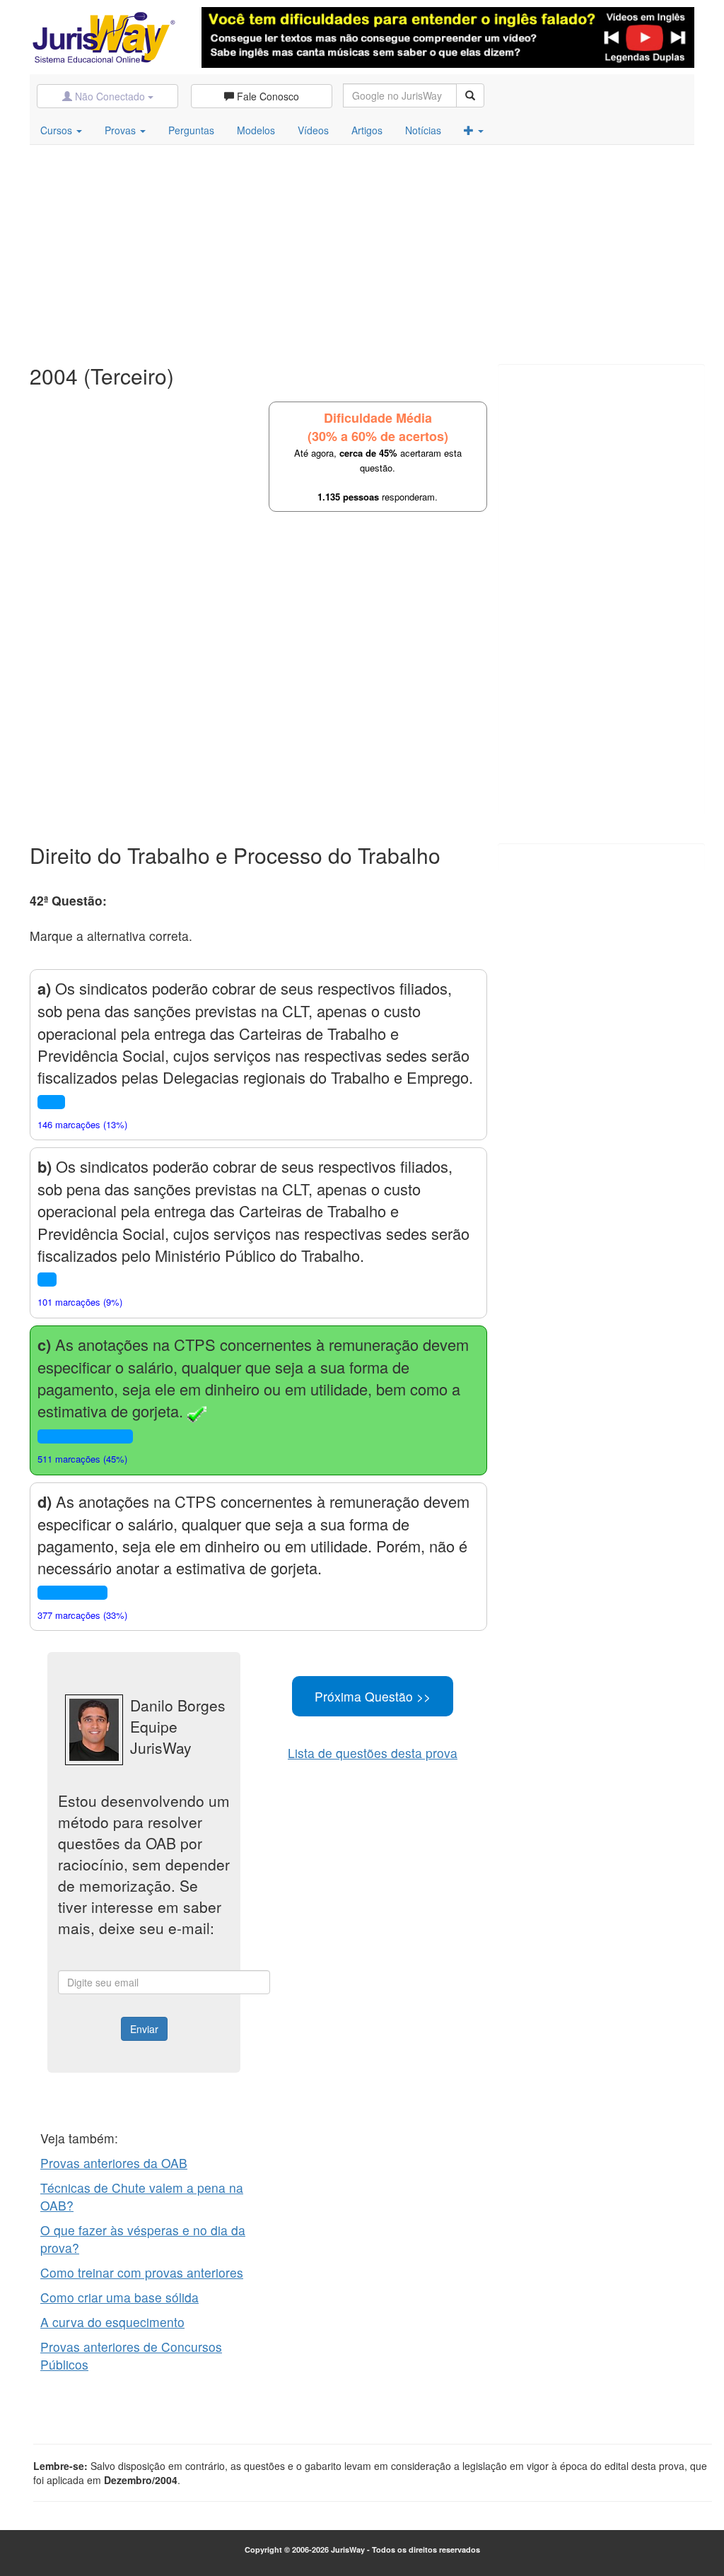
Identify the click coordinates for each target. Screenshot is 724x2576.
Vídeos (313, 130)
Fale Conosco (267, 96)
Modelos (256, 130)
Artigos (367, 130)
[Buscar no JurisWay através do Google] (470, 95)
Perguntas (191, 130)
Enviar (144, 2029)
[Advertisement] (362, 251)
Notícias (423, 130)
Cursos (58, 130)
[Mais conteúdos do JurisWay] (474, 130)
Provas (122, 130)
